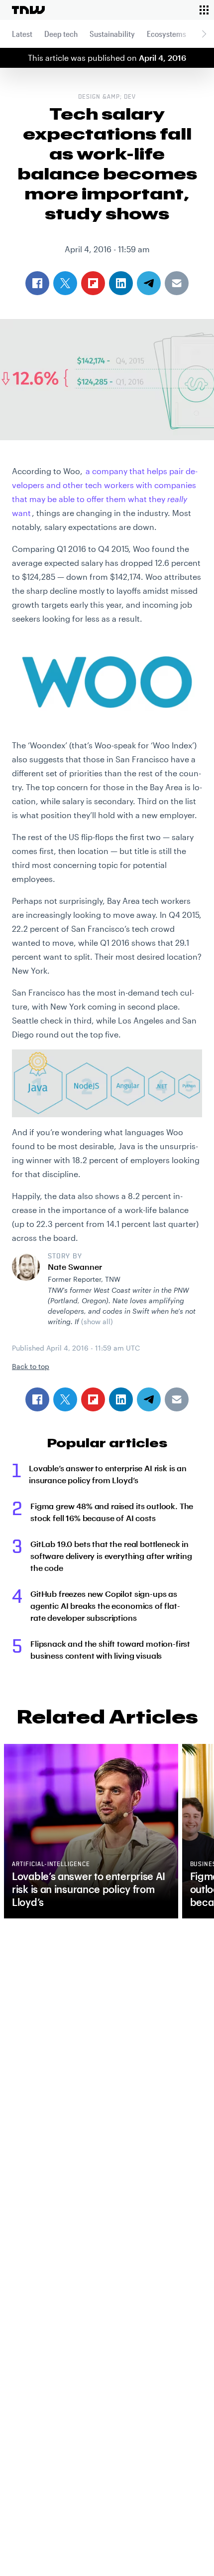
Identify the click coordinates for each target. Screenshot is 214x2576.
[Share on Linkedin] (121, 1399)
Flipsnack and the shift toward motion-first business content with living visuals (110, 1649)
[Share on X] (65, 1399)
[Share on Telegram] (149, 1399)
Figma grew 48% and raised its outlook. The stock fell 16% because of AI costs (112, 1512)
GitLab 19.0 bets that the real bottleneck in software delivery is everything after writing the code (111, 1556)
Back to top (31, 1366)
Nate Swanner (75, 1267)
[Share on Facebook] (37, 1399)
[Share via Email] (177, 1399)
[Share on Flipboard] (93, 1399)
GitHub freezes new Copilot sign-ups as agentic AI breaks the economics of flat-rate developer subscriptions (105, 1606)
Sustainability (112, 34)
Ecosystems (166, 34)
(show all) (97, 1321)
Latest (22, 34)
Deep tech (61, 34)
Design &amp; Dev (107, 97)
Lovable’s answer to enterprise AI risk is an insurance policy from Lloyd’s (108, 1474)
